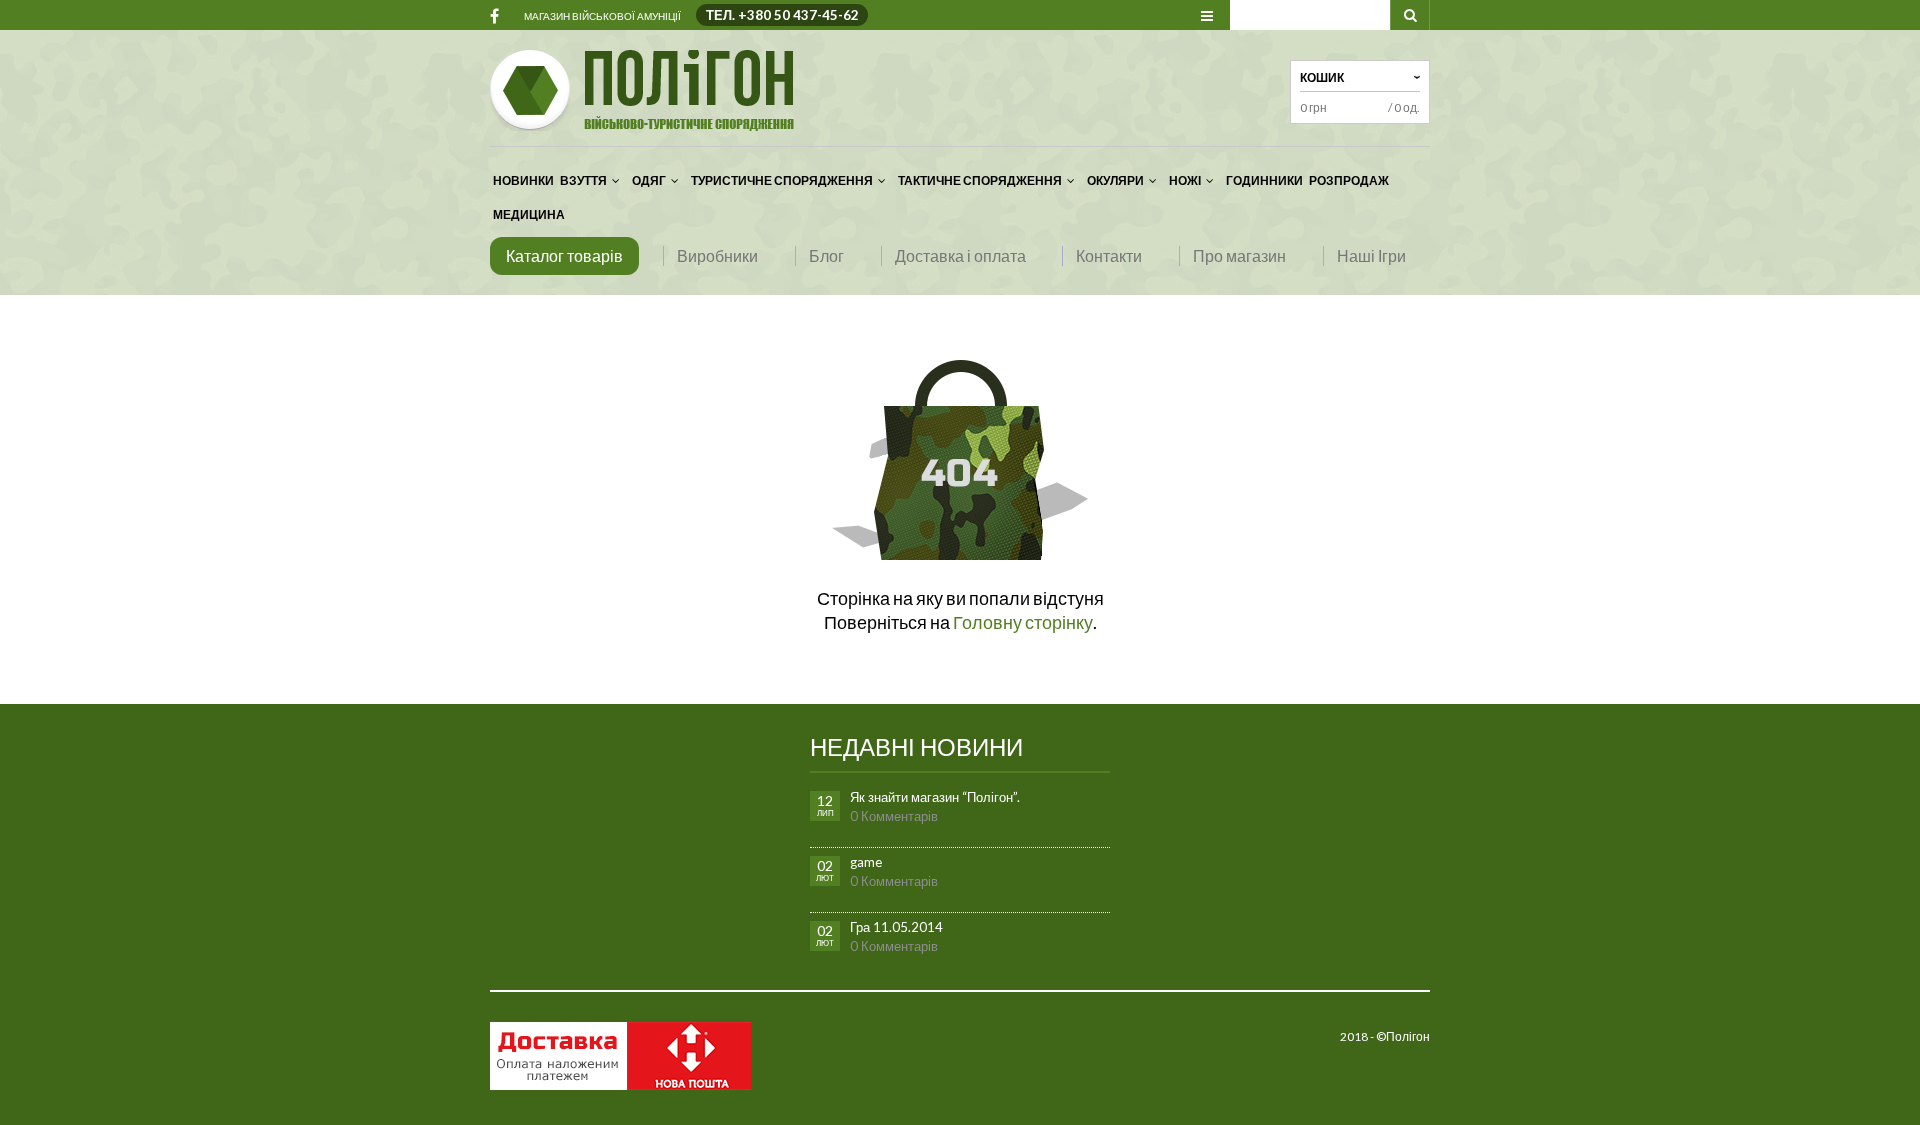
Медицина (529, 214)
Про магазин (1239, 255)
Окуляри (1115, 180)
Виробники (717, 255)
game (866, 862)
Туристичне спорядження (782, 180)
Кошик (1322, 77)
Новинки (523, 180)
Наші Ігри (1371, 255)
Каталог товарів (564, 255)
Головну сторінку (1023, 622)
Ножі (1185, 180)
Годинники (1264, 180)
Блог (826, 255)
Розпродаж (1349, 180)
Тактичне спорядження (980, 180)
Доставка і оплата (960, 255)
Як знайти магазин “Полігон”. (935, 797)
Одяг (649, 180)
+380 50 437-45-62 (798, 15)
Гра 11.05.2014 (896, 927)
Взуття (583, 180)
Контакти (1109, 255)
